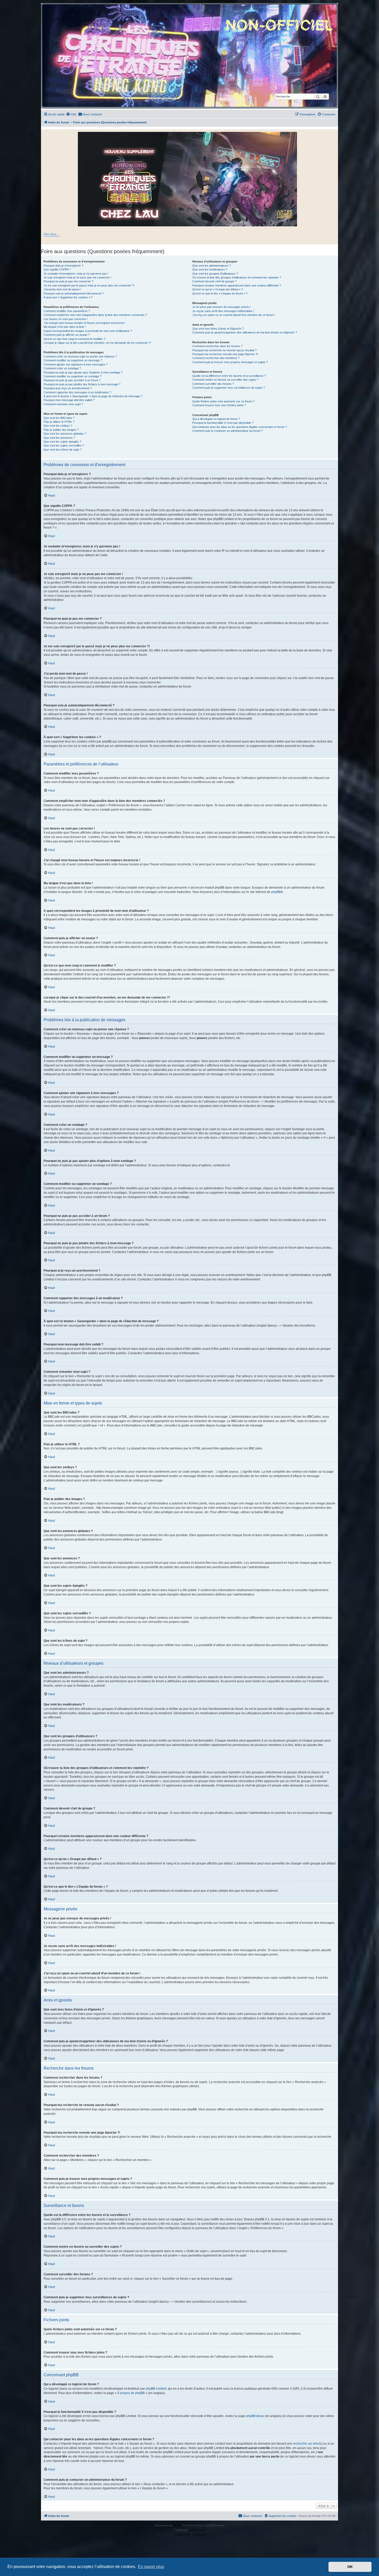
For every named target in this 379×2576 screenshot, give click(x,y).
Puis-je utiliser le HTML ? (59, 422)
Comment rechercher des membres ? (216, 358)
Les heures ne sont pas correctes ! (66, 319)
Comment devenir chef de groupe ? (214, 281)
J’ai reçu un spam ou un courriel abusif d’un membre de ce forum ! (234, 315)
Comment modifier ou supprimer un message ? (73, 360)
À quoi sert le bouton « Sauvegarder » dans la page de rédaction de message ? (93, 396)
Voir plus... (52, 234)
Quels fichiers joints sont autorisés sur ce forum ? (223, 401)
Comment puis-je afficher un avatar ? (67, 335)
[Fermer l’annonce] (334, 133)
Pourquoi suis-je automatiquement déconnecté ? (74, 293)
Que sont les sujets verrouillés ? (64, 445)
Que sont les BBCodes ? (59, 418)
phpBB (276, 892)
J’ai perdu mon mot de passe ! (62, 289)
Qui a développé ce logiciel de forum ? (216, 419)
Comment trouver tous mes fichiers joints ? (219, 405)
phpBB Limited (156, 2389)
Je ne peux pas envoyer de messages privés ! (221, 307)
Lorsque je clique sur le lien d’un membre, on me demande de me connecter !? (97, 343)
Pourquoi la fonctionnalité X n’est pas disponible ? (223, 423)
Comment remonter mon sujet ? (63, 404)
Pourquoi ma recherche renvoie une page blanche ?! (225, 354)
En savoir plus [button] (151, 2567)
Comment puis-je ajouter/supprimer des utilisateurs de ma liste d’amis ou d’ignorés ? (245, 332)
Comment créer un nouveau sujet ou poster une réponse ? (80, 356)
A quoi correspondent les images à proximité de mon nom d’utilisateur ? (88, 331)
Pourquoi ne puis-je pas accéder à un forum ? (72, 380)
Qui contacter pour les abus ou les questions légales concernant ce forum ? (240, 427)
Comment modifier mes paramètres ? (67, 311)
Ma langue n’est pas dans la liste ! (65, 327)
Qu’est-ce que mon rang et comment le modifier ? (74, 339)
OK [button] (350, 2567)
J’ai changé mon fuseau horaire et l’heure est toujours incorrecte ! (84, 323)
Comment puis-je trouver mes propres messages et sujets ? (230, 362)
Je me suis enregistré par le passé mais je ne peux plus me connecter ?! (89, 285)
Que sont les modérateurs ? (210, 269)
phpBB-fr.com (196, 2530)
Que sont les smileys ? (58, 426)
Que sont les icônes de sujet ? (63, 450)
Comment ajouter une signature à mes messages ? (76, 364)
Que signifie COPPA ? (57, 269)
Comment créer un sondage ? (62, 368)
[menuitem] (71, 114)
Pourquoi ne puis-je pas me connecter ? (68, 281)
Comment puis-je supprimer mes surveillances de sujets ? (229, 388)
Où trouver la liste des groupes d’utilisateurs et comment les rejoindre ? (237, 277)
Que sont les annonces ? (59, 438)
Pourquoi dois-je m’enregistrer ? (63, 266)
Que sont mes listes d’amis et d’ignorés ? (218, 329)
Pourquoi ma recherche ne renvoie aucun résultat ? (224, 350)
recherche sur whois (307, 2444)
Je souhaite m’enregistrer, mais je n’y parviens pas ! (76, 274)
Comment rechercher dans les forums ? (217, 346)
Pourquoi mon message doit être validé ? (69, 400)
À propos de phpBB (131, 2393)
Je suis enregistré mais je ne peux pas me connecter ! (77, 277)
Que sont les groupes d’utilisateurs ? (215, 274)
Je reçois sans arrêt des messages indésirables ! (223, 311)
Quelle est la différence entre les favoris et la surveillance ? (229, 376)
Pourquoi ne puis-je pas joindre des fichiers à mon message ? (82, 384)
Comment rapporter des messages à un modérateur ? (77, 392)
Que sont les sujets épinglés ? (62, 442)
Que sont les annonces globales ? (65, 434)
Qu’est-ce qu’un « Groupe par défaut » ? (218, 289)
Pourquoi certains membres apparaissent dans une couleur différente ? (237, 285)
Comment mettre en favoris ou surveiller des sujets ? (225, 380)
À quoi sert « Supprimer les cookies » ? (68, 297)
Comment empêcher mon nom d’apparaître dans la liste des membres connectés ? (95, 315)
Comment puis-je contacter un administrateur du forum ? (228, 431)
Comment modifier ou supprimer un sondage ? (72, 376)
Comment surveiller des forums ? (213, 384)
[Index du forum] (190, 56)
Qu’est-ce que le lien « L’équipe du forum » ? (220, 293)
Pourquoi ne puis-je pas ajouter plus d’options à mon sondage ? (83, 372)
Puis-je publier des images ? (61, 430)
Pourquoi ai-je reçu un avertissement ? (68, 388)
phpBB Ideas (255, 2416)
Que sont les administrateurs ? (212, 266)
